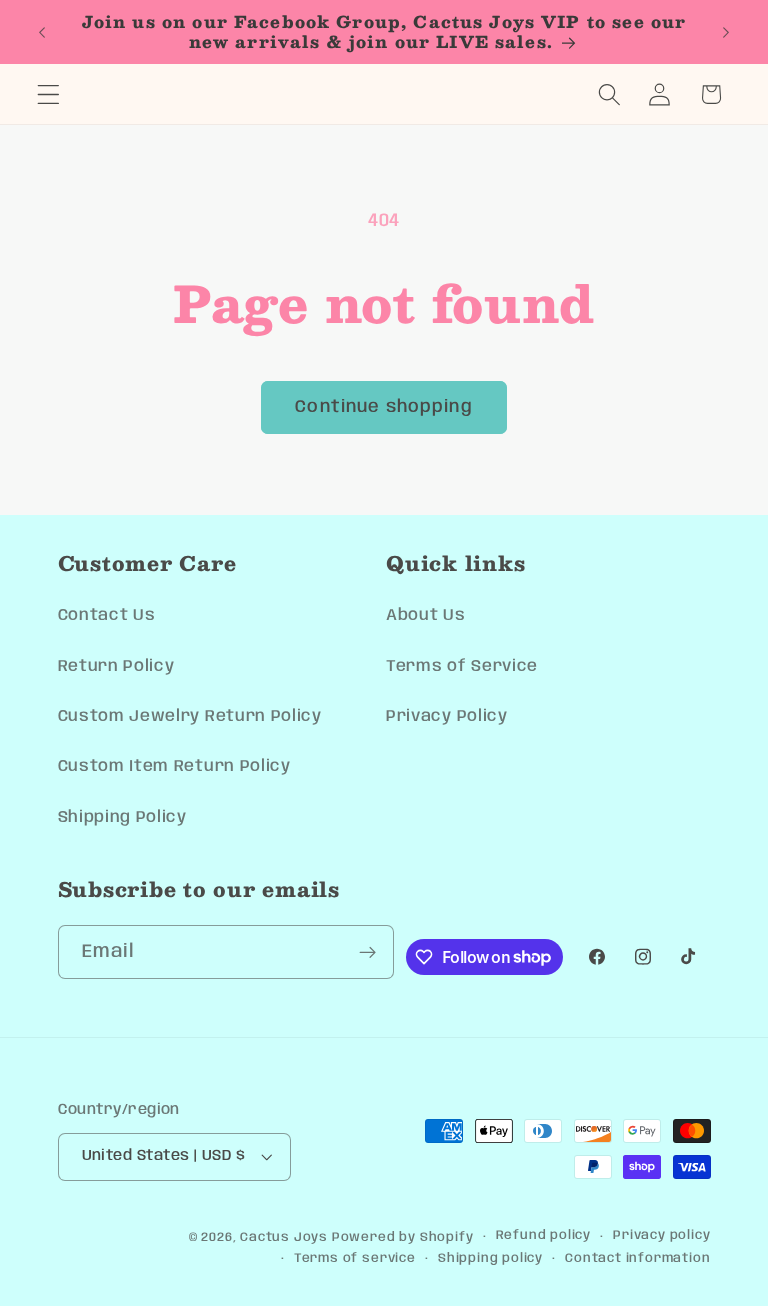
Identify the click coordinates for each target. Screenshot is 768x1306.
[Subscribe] (368, 952)
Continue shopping (384, 407)
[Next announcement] (726, 32)
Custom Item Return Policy (174, 766)
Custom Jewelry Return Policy (190, 716)
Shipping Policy (122, 817)
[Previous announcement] (42, 32)
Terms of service (355, 1258)
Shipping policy (490, 1258)
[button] (48, 94)
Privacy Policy (447, 716)
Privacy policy (661, 1235)
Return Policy (116, 666)
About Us (426, 615)
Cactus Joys (284, 1237)
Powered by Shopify (403, 1237)
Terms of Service (462, 666)
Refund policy (543, 1235)
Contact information (637, 1258)
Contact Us (107, 615)
